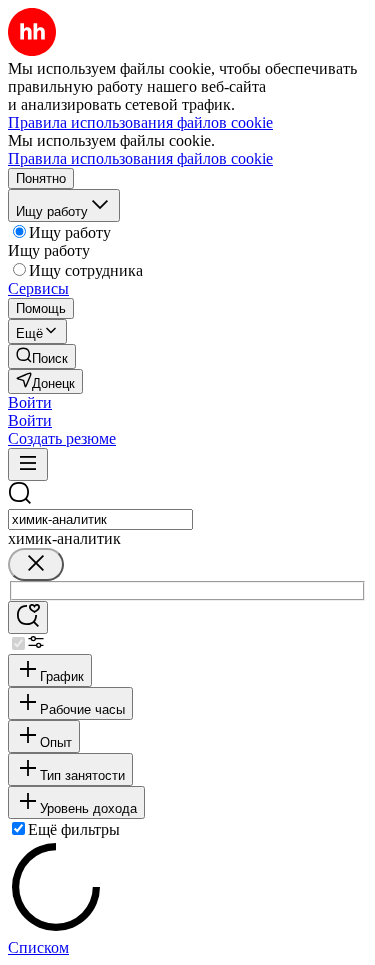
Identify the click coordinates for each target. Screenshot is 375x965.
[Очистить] (36, 564)
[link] (42, 356)
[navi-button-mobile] (28, 464)
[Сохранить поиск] (28, 617)
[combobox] (100, 519)
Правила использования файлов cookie (140, 158)
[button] (30, 402)
